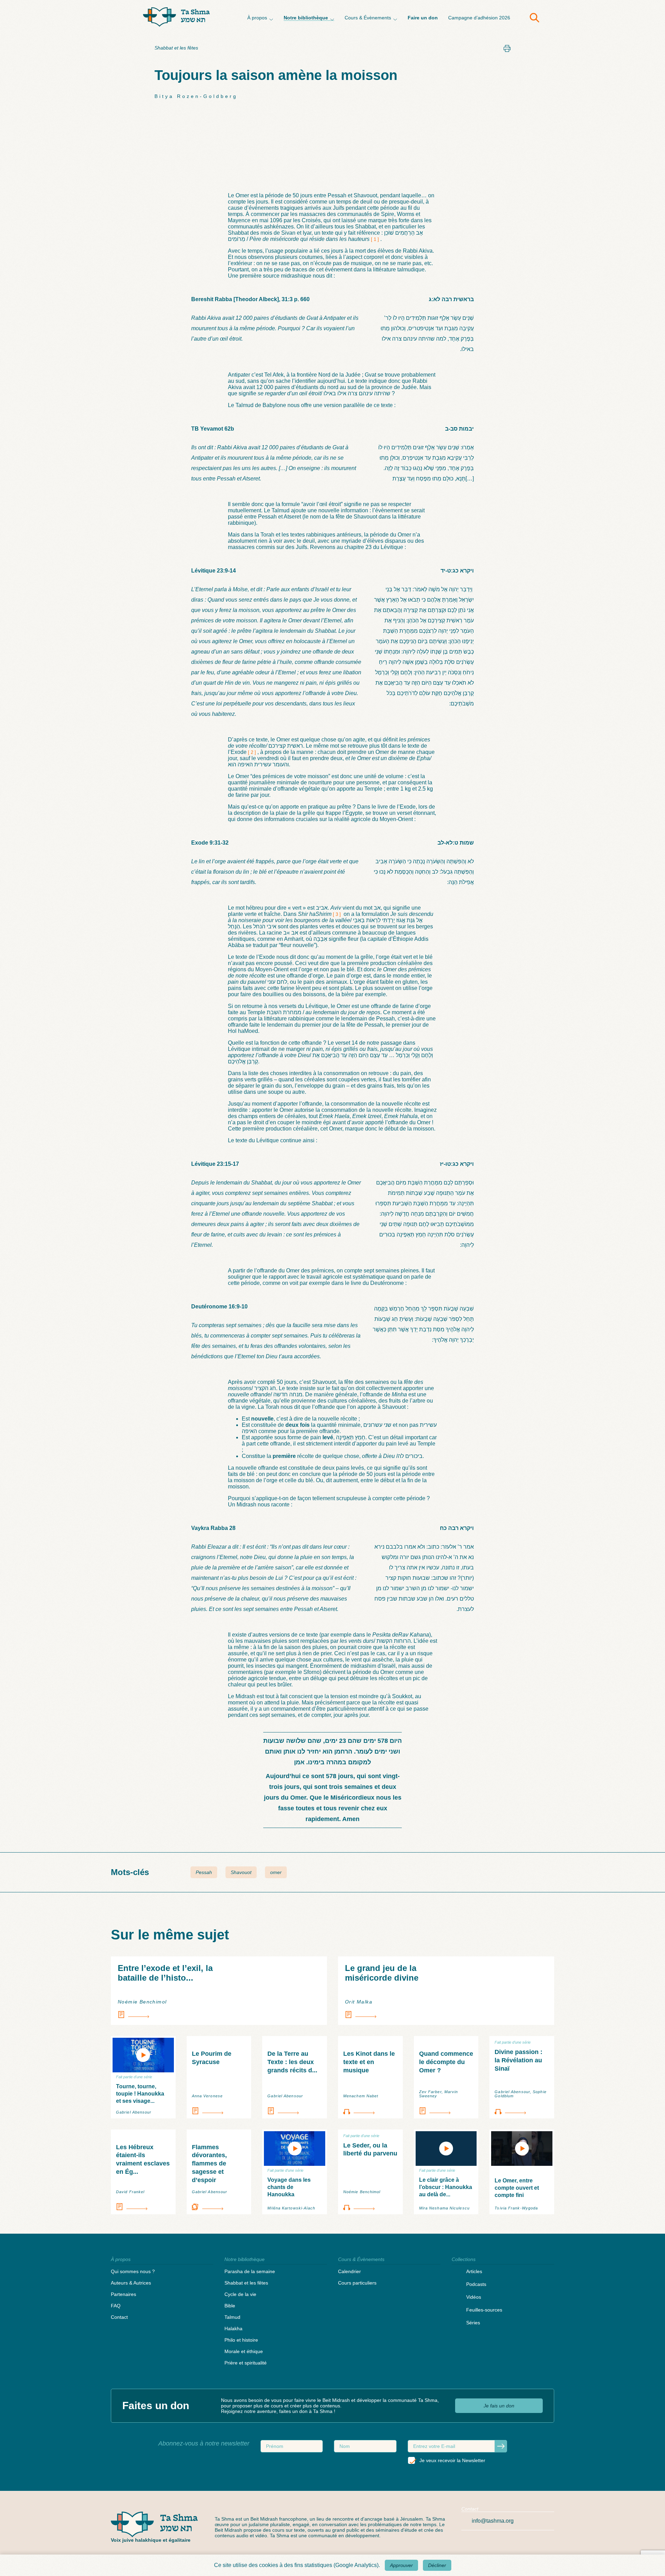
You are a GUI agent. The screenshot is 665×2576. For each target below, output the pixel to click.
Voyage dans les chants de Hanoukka (289, 2187)
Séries (473, 2323)
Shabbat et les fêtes (176, 48)
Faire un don (423, 18)
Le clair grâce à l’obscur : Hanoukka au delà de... (446, 2187)
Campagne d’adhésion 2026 (479, 18)
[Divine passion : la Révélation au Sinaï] (522, 2111)
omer (276, 1872)
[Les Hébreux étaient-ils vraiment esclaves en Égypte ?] (143, 2207)
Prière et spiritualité (246, 2363)
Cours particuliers (357, 2283)
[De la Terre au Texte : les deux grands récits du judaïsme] (295, 2111)
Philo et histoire (241, 2340)
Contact (119, 2317)
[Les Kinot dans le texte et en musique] (370, 2111)
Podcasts (476, 2284)
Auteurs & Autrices (131, 2283)
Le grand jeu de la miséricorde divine (382, 1973)
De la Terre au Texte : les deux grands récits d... (292, 2062)
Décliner (437, 2565)
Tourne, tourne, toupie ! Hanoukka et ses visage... (140, 2094)
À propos (257, 18)
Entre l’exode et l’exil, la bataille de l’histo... (165, 1973)
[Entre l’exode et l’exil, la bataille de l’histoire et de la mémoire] (219, 2015)
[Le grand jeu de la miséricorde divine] (446, 2015)
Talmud (232, 2317)
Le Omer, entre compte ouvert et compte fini (517, 2188)
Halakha (233, 2329)
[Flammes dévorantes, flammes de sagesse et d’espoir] (219, 2207)
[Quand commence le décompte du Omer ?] (446, 2111)
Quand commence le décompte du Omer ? (446, 2062)
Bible (230, 2306)
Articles (474, 2271)
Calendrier (349, 2271)
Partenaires (123, 2294)
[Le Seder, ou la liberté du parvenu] (370, 2207)
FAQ (116, 2306)
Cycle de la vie (240, 2294)
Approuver (401, 2565)
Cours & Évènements (368, 18)
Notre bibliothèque (306, 18)
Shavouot (241, 1872)
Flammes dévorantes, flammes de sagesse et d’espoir (209, 2164)
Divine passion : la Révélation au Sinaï (518, 2060)
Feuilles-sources (484, 2310)
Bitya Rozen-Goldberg (196, 96)
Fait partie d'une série (134, 2077)
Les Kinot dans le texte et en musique (369, 2062)
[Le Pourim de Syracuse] (219, 2111)
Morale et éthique (244, 2351)
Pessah (204, 1872)
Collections (464, 2259)
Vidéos (474, 2297)
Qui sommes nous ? (133, 2271)
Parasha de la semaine (250, 2271)
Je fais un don (499, 2406)
